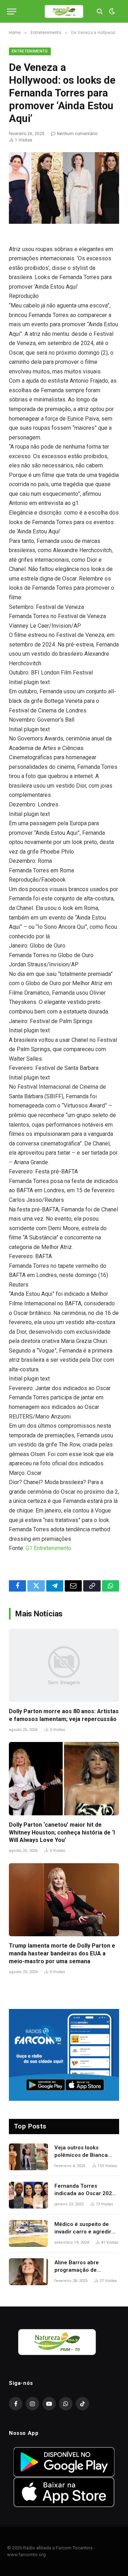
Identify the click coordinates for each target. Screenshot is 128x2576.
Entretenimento (30, 51)
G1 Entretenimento (49, 1548)
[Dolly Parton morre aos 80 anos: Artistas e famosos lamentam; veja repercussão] (64, 1665)
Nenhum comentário (77, 134)
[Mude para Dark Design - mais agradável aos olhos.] (111, 11)
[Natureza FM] (64, 12)
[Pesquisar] (100, 12)
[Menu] (12, 12)
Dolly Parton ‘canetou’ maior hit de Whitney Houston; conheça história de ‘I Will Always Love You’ (62, 1833)
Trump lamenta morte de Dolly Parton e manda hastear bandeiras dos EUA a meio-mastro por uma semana (62, 1953)
